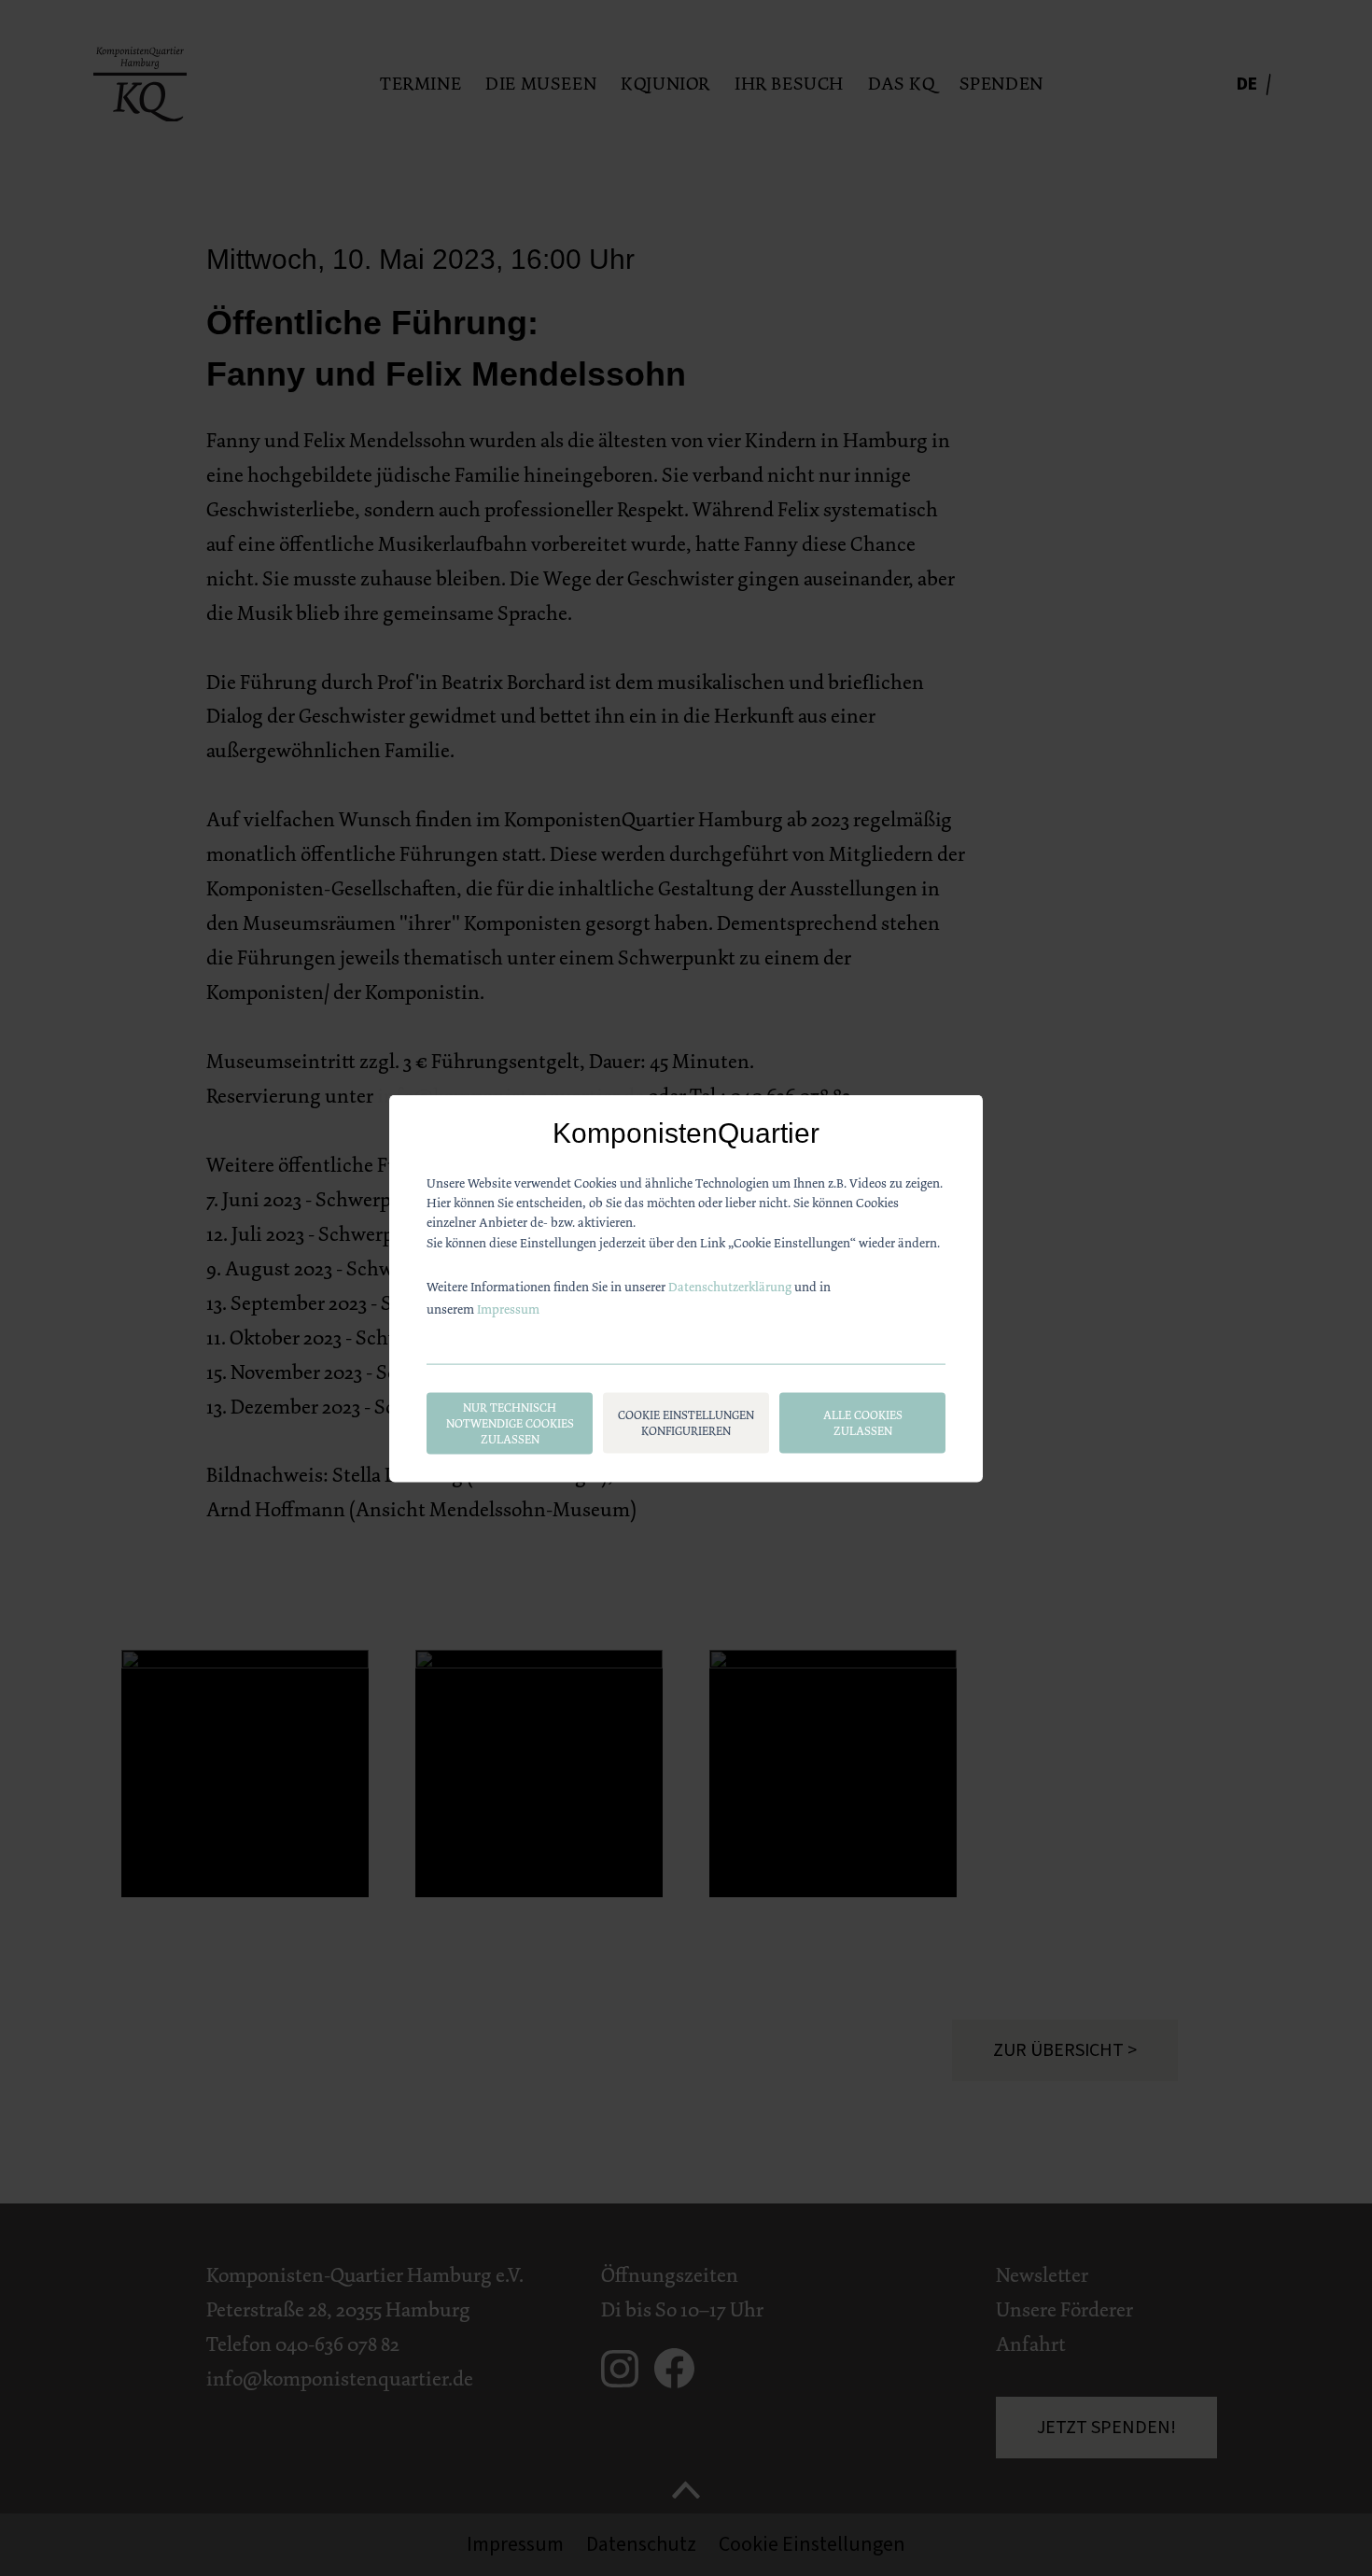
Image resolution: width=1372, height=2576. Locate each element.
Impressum (508, 1308)
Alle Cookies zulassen (863, 1422)
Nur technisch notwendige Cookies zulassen (510, 1422)
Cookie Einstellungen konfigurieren (686, 1422)
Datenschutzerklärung (730, 1286)
